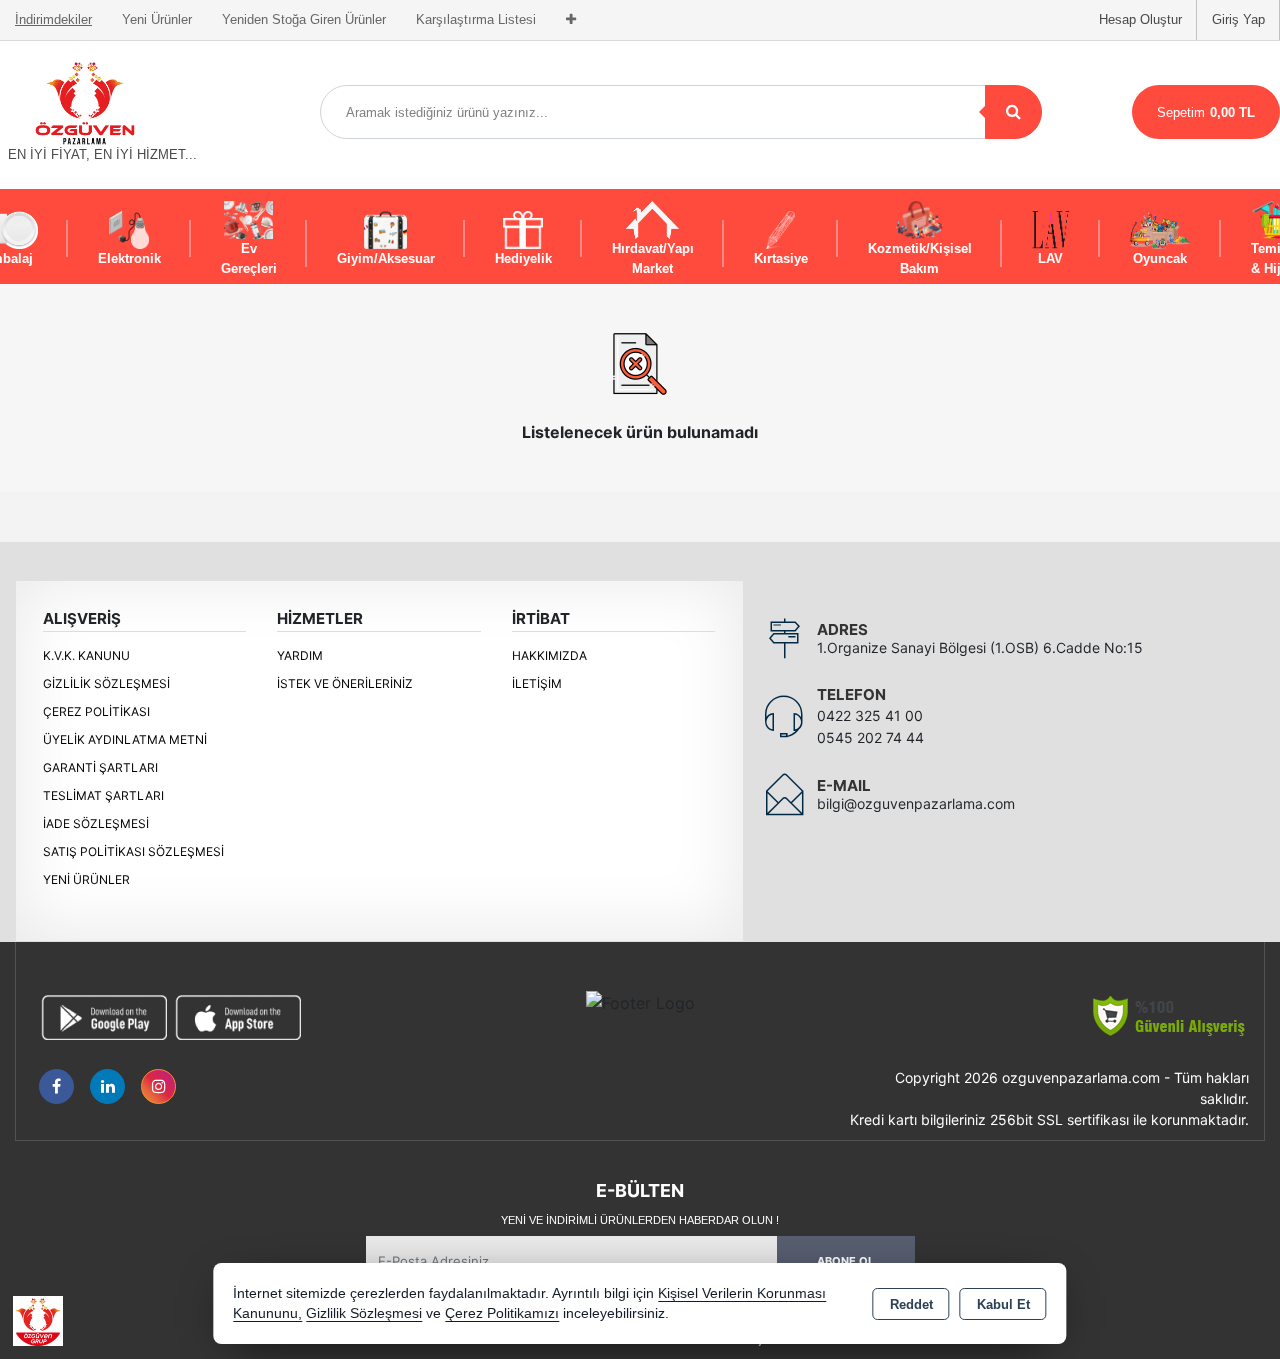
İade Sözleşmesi (96, 823)
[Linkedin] (107, 1086)
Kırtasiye (781, 258)
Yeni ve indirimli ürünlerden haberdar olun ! (640, 1220)
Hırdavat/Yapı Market (653, 258)
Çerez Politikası (96, 711)
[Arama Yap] (1013, 112)
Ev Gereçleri (249, 258)
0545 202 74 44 (870, 737)
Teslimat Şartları (103, 795)
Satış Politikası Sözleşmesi (133, 851)
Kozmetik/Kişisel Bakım (920, 258)
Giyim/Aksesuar (386, 258)
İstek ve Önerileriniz (345, 683)
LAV (1050, 258)
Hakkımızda (549, 655)
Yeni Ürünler (86, 879)
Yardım (300, 655)
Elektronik (129, 258)
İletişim (537, 683)
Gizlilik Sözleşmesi (106, 683)
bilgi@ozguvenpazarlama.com (916, 803)
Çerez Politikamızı (502, 1313)
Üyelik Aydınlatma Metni (125, 739)
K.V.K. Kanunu (86, 655)
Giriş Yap (1238, 19)
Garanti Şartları (100, 767)
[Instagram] (158, 1086)
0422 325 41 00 (870, 715)
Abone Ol (845, 1261)
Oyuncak (1160, 258)
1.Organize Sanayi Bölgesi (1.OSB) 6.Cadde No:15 (980, 647)
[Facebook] (56, 1086)
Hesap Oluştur (1140, 19)
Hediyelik (523, 258)
